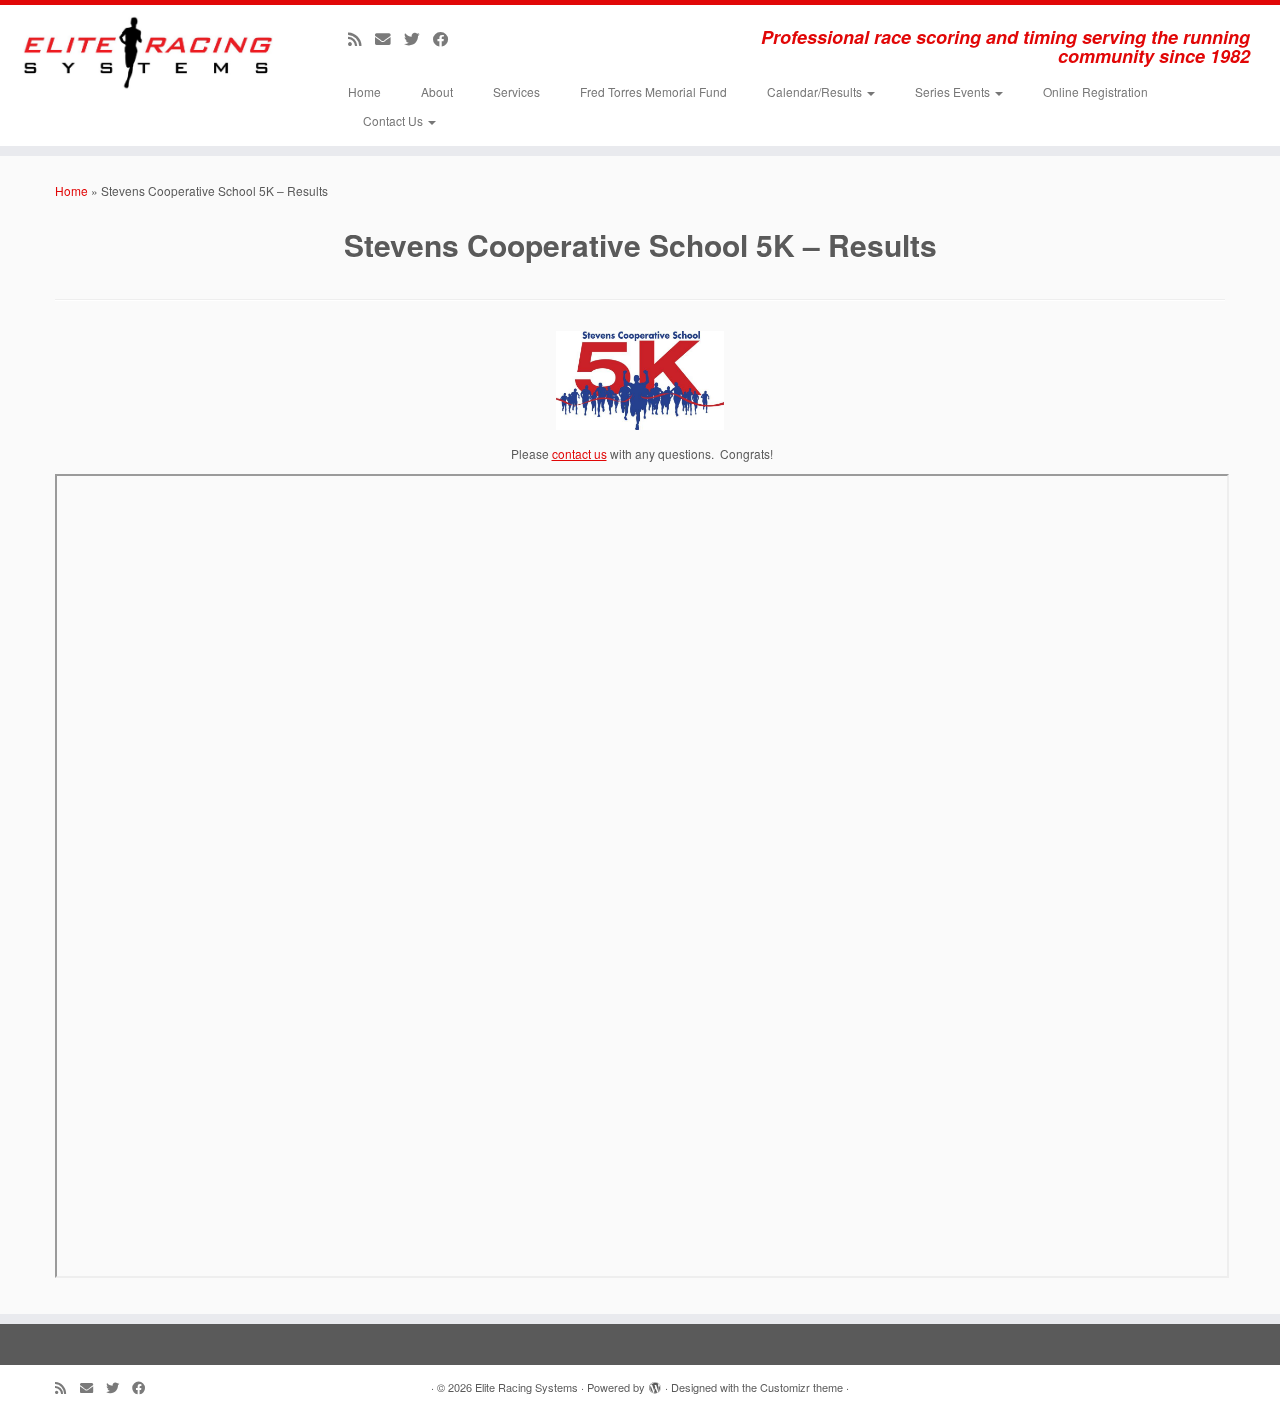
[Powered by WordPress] (655, 1383)
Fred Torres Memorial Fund (653, 91)
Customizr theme (801, 1387)
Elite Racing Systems (526, 1387)
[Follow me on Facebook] (447, 38)
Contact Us (394, 120)
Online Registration (1095, 91)
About (437, 91)
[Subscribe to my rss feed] (361, 38)
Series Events (954, 91)
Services (516, 91)
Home (364, 91)
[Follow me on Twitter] (418, 38)
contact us (579, 453)
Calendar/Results (816, 91)
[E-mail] (389, 38)
